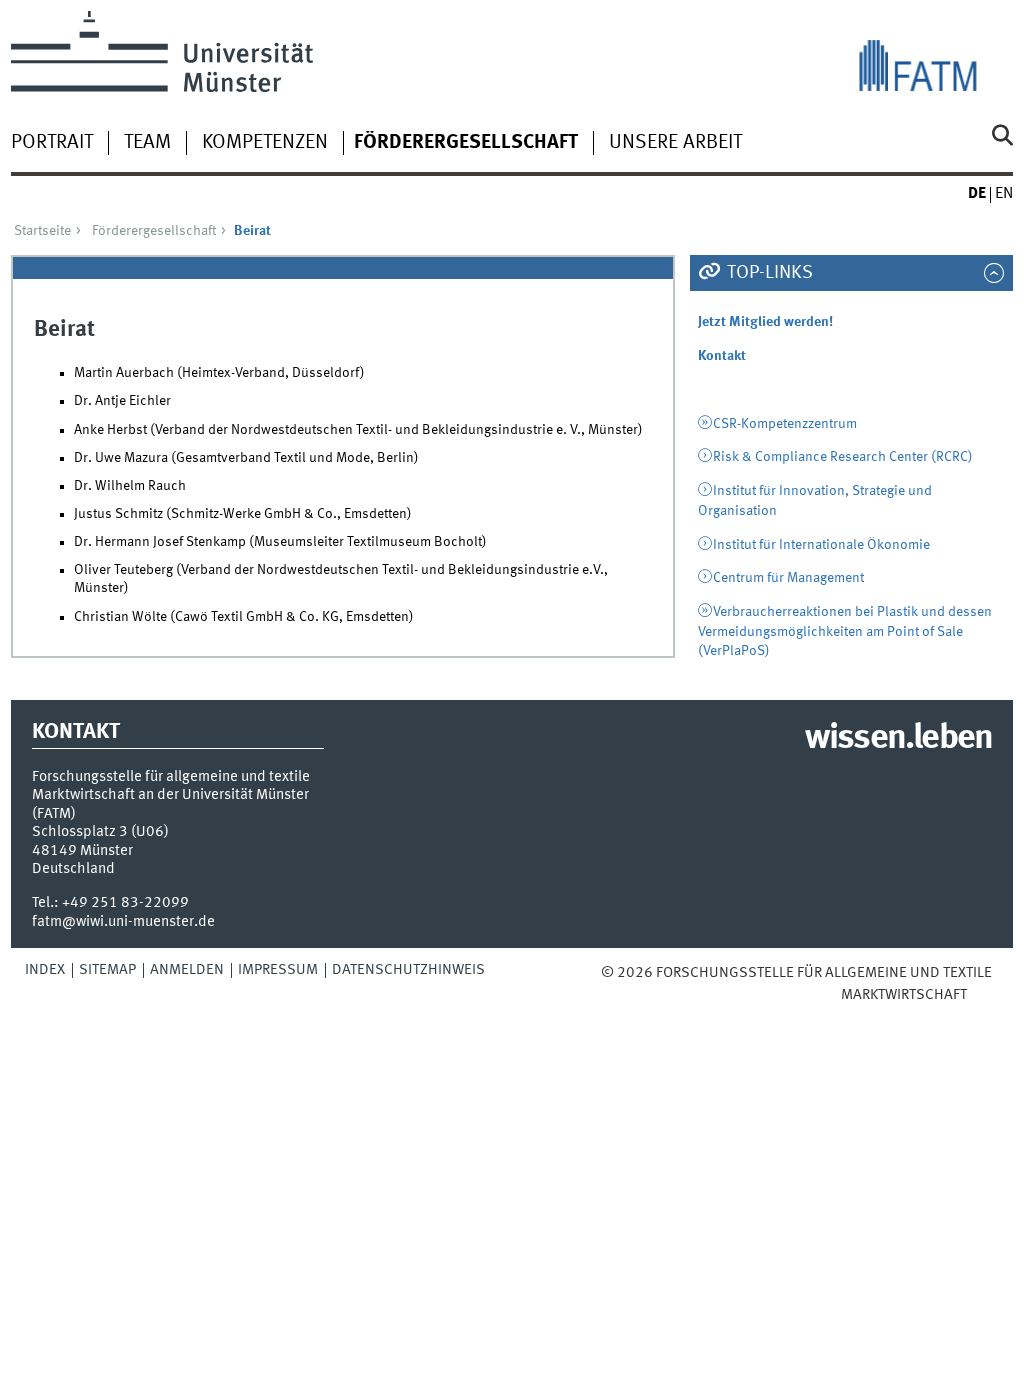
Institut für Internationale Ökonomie (821, 545)
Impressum (278, 970)
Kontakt (722, 356)
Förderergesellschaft (466, 143)
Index (45, 970)
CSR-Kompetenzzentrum (785, 424)
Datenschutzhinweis (408, 970)
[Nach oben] (981, 995)
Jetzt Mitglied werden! (765, 322)
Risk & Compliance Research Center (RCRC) (843, 457)
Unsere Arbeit (675, 143)
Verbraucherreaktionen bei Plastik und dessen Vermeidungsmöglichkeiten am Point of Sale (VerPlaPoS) (845, 631)
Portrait (52, 143)
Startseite (42, 231)
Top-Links (768, 273)
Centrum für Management (788, 578)
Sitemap (107, 970)
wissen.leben (898, 739)
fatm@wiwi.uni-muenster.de (123, 922)
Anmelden (187, 970)
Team (147, 143)
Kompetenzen (265, 143)
